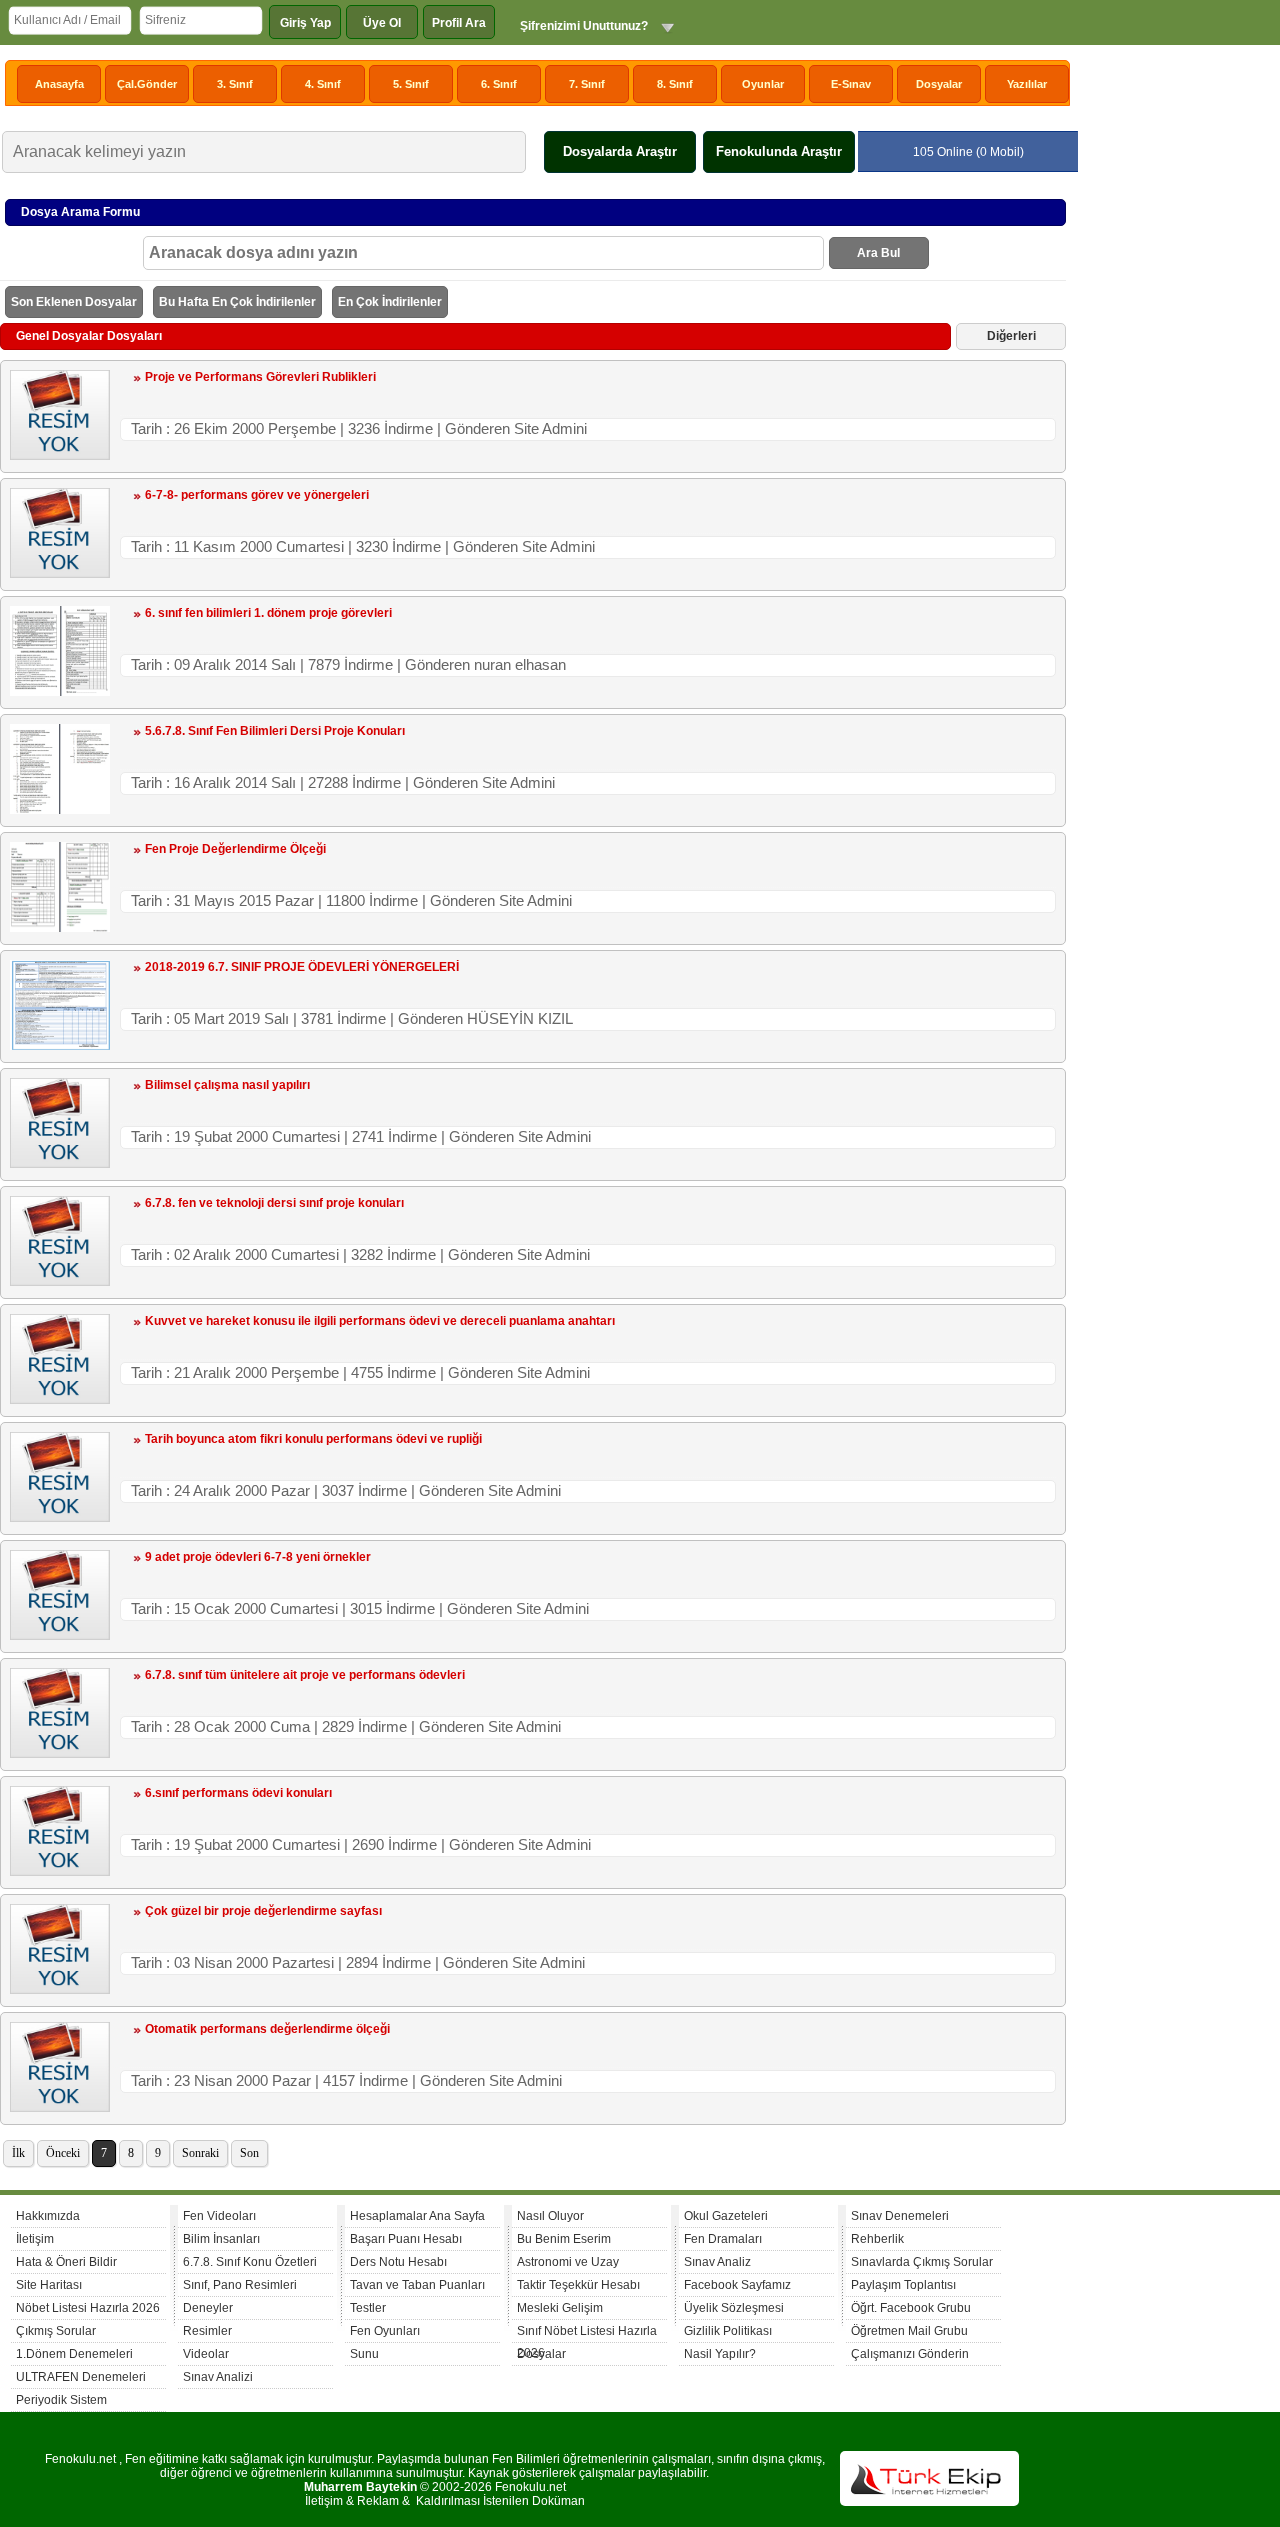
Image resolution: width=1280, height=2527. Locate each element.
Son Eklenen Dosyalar (74, 302)
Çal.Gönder (147, 84)
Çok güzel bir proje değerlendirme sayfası (263, 1911)
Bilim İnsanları (221, 2239)
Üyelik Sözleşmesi (734, 2308)
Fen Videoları (219, 2216)
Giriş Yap (305, 23)
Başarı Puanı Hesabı (406, 2239)
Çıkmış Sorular (56, 2331)
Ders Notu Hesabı (398, 2262)
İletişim (35, 2239)
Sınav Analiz (717, 2262)
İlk (18, 2153)
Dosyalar (939, 84)
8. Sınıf (675, 84)
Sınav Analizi (218, 2377)
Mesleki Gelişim (560, 2308)
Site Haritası (49, 2285)
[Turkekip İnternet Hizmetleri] (929, 2502)
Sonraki (200, 2153)
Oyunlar (763, 84)
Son (249, 2153)
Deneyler (208, 2308)
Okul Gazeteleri (726, 2216)
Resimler (207, 2331)
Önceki (63, 2153)
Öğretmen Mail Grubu (909, 2331)
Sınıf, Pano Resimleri (240, 2285)
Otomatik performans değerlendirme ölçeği (267, 2029)
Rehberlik (877, 2239)
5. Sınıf (411, 84)
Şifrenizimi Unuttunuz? (584, 26)
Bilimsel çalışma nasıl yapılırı (227, 1085)
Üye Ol (382, 23)
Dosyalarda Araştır (620, 151)
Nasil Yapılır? (720, 2354)
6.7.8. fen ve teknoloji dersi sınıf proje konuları (274, 1203)
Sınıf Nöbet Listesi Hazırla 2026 (587, 2333)
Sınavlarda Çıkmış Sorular (922, 2262)
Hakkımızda (48, 2216)
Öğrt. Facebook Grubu (911, 2308)
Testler (368, 2308)
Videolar (206, 2354)
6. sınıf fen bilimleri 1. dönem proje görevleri (268, 613)
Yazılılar (1027, 84)
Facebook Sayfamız (737, 2285)
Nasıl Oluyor (550, 2216)
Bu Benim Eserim (564, 2239)
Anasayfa (59, 84)
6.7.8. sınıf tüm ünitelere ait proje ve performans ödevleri (305, 1675)
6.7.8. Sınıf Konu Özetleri (250, 2262)
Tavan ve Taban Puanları (417, 2285)
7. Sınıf (587, 84)
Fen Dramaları (723, 2239)
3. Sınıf (235, 84)
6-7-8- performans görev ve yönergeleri (257, 495)
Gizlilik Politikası (728, 2331)
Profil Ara (459, 23)
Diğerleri (1011, 336)
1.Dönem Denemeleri (74, 2354)
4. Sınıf (323, 84)
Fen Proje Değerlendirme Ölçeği (235, 849)
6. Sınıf (499, 84)
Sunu (364, 2354)
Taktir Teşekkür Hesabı (578, 2285)
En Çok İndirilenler (390, 302)
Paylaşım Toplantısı (903, 2285)
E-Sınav (851, 84)
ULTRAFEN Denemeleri (81, 2377)
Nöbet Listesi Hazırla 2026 (88, 2308)
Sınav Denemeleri (900, 2216)
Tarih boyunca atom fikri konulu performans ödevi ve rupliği (313, 1439)
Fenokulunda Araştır (779, 151)
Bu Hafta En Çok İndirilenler (237, 302)
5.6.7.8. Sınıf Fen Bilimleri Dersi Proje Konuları (275, 731)
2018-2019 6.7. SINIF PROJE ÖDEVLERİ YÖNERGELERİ (302, 967)
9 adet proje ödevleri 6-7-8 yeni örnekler (258, 1557)
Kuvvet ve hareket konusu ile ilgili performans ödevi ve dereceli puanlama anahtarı (380, 1321)
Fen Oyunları (385, 2331)
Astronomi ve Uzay (568, 2262)
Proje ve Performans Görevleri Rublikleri (260, 377)
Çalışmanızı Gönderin (910, 2354)
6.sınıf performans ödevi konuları (238, 1793)
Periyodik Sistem (61, 2400)
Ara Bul (878, 253)
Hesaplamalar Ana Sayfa (417, 2216)
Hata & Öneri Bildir (66, 2262)
